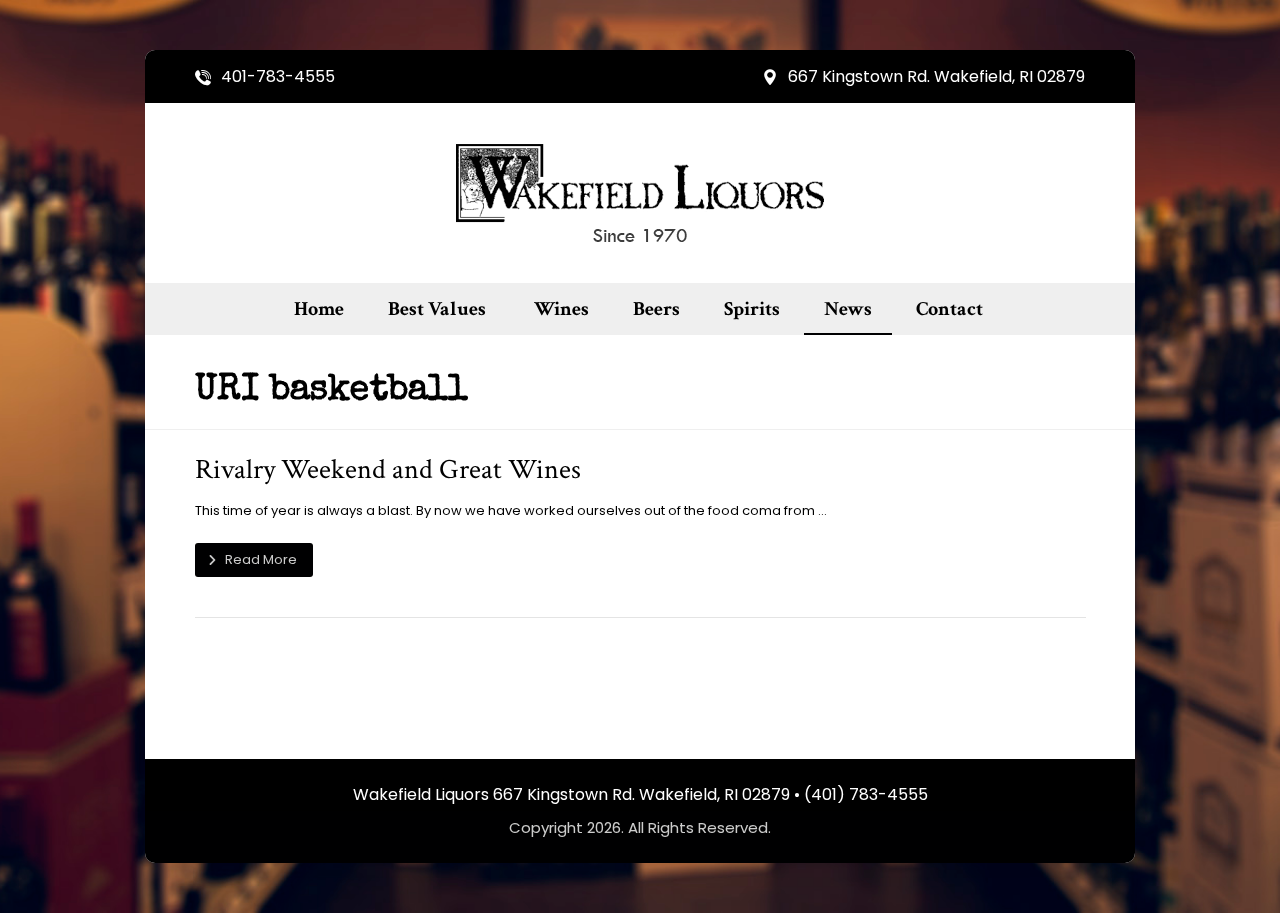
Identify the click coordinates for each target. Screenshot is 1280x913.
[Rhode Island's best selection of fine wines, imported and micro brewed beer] (640, 193)
